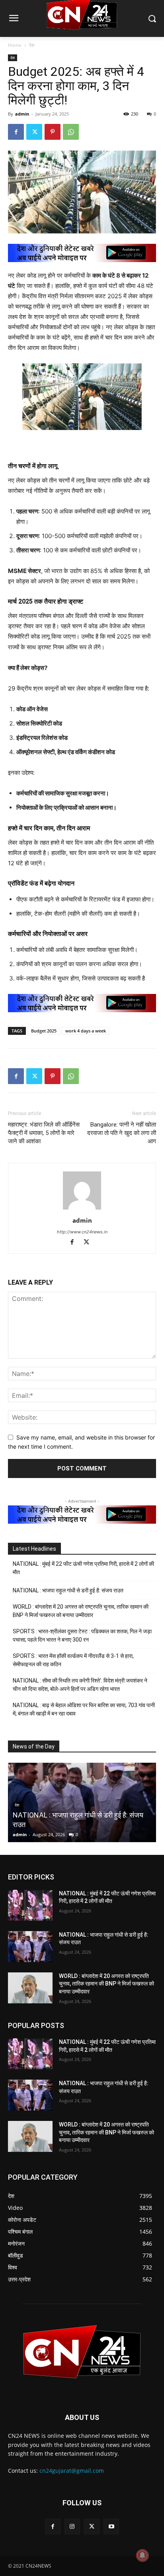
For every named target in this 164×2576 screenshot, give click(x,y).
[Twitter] (34, 132)
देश (32, 45)
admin (22, 114)
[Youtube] (111, 2527)
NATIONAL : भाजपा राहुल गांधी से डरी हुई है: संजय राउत (68, 1590)
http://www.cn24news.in (82, 1232)
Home (15, 45)
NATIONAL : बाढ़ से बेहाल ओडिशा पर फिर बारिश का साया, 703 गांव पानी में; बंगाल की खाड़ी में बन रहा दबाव (84, 1709)
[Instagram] (72, 2527)
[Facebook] (16, 132)
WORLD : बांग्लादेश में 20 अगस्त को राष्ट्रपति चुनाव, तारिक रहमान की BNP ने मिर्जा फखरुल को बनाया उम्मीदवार (81, 1611)
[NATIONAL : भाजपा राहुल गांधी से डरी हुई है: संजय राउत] (30, 1947)
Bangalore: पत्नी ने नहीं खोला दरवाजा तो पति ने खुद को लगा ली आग (122, 1133)
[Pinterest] (53, 132)
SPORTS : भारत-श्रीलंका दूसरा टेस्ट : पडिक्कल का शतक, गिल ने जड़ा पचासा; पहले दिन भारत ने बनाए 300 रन (82, 1635)
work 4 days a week (86, 1031)
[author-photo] (82, 1209)
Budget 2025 (44, 1031)
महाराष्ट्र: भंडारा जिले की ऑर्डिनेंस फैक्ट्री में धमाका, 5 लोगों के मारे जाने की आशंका (44, 1133)
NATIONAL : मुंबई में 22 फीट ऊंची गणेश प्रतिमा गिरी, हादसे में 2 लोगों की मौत (83, 1568)
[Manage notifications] (143, 2555)
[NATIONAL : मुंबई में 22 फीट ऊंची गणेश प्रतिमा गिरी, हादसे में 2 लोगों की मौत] (30, 1905)
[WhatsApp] (71, 132)
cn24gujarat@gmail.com (72, 2471)
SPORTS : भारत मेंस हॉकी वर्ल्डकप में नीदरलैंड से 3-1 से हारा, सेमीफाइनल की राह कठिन (73, 1660)
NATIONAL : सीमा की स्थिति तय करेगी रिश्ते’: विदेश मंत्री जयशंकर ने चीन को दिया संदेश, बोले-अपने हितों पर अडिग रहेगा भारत (80, 1685)
